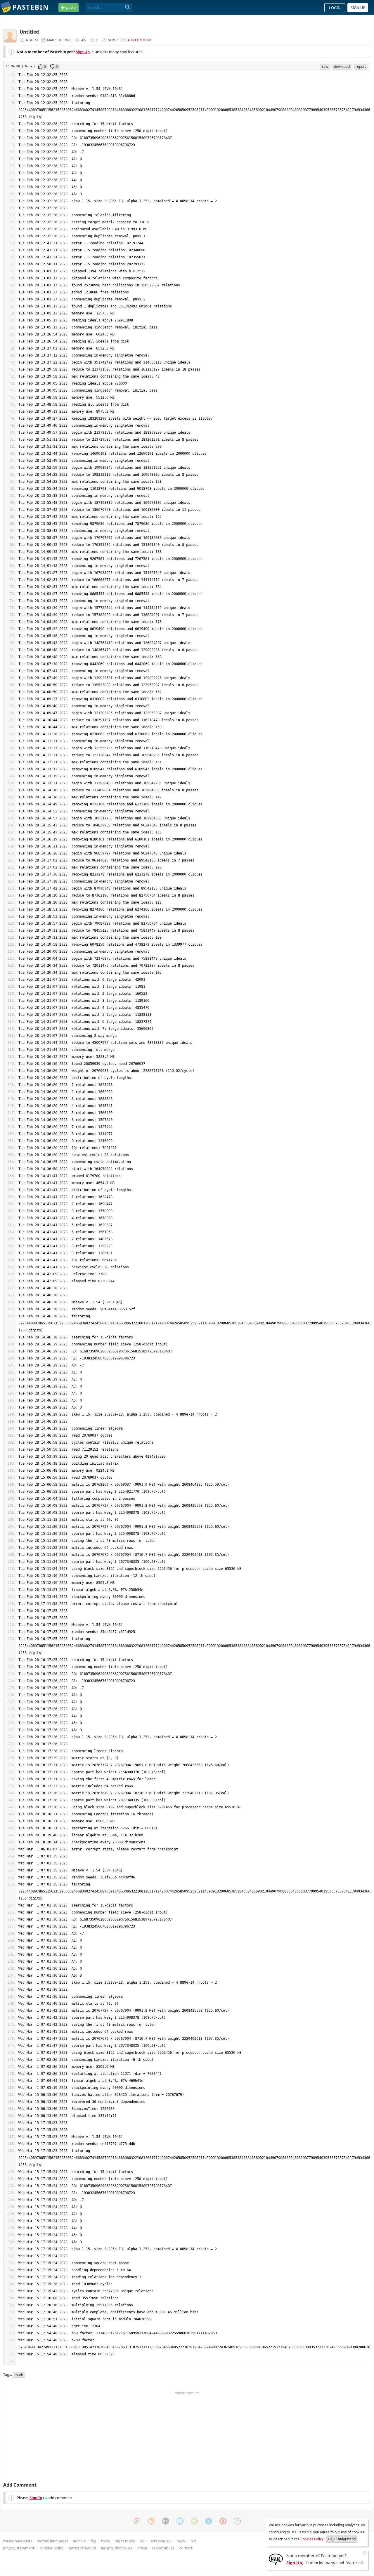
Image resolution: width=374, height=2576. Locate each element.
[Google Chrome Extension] (137, 2521)
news (181, 2541)
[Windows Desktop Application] (180, 2521)
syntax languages (53, 2541)
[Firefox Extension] (151, 2521)
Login (335, 8)
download (342, 66)
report (361, 66)
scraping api (161, 2541)
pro (194, 2541)
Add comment (139, 40)
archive (79, 2541)
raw (325, 66)
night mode (125, 2541)
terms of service (82, 2548)
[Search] (128, 7)
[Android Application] (194, 2521)
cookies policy (52, 2548)
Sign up (358, 8)
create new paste (18, 2541)
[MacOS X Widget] (209, 2521)
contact (186, 2548)
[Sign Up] (276, 2559)
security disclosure (116, 2548)
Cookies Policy (312, 2539)
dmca (142, 2548)
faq (93, 2541)
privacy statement (19, 2548)
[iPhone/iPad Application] (166, 2521)
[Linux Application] (237, 2521)
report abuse (163, 2548)
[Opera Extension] (223, 2521)
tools (105, 2541)
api (143, 2541)
